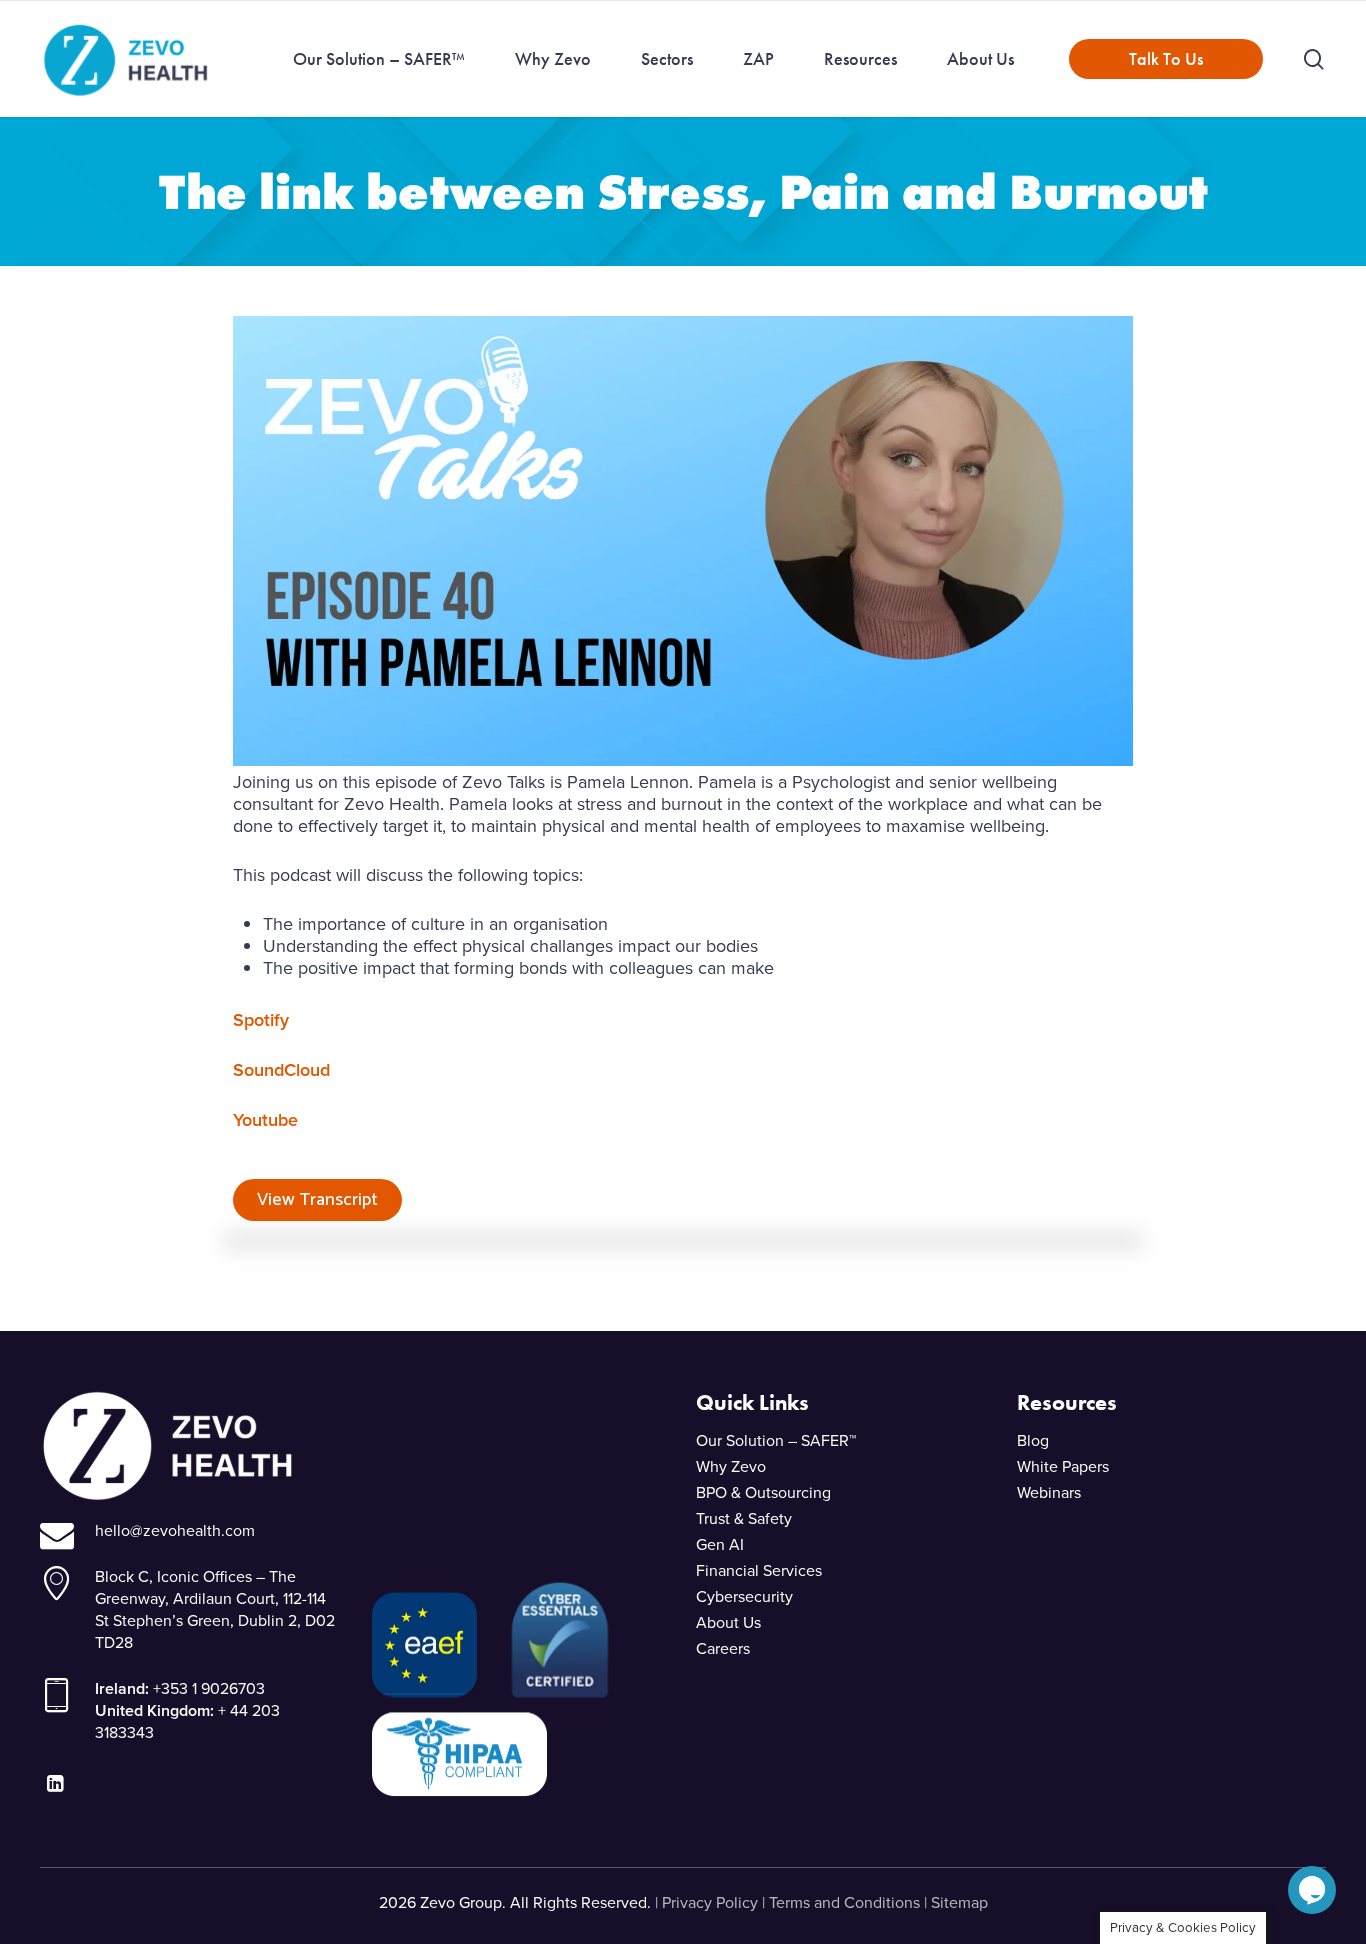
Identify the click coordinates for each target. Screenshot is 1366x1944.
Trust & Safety (744, 1518)
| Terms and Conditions (841, 1902)
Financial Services (759, 1570)
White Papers (1063, 1466)
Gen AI (720, 1544)
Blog (1033, 1440)
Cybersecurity (744, 1596)
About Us (728, 1622)
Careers (723, 1648)
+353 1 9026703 (209, 1688)
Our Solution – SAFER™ (776, 1440)
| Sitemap (956, 1902)
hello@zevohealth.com (175, 1530)
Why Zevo (731, 1466)
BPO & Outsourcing (763, 1492)
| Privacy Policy (706, 1902)
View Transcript (317, 1200)
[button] (1312, 1899)
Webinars (1049, 1492)
